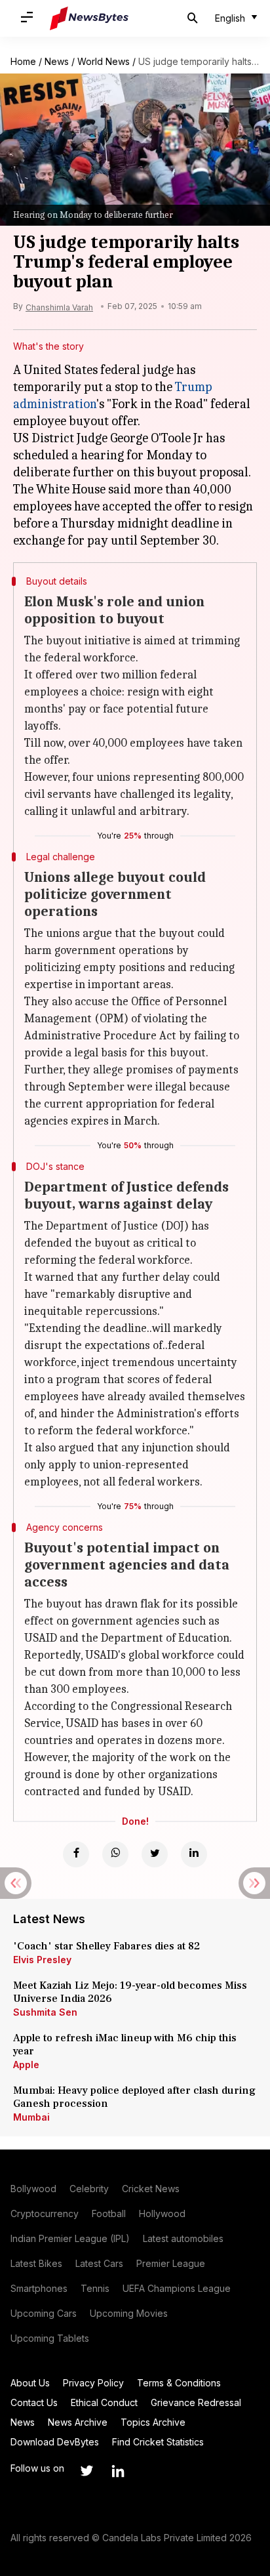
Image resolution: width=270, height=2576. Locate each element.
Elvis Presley (42, 1960)
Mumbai (31, 2117)
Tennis (95, 2288)
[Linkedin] (194, 1854)
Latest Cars (99, 2263)
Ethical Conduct (104, 2402)
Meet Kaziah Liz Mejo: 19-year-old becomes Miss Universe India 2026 (130, 1992)
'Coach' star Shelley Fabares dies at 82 (106, 1946)
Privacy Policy (93, 2383)
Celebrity (89, 2189)
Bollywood (33, 2189)
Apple (26, 2065)
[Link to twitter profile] (87, 2471)
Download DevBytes (55, 2442)
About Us (30, 2383)
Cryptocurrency (45, 2213)
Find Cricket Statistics (158, 2442)
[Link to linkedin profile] (118, 2471)
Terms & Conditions (179, 2383)
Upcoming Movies (129, 2313)
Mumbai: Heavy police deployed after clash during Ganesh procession (134, 2097)
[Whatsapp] (115, 1854)
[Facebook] (76, 1854)
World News (104, 61)
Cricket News (151, 2189)
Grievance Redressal (196, 2402)
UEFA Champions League (177, 2288)
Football (109, 2213)
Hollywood (162, 2213)
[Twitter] (155, 1854)
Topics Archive (153, 2422)
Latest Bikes (36, 2263)
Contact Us (34, 2402)
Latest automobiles (183, 2238)
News (57, 61)
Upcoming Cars (44, 2313)
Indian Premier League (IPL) (70, 2238)
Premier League (171, 2263)
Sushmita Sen (45, 2012)
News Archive (78, 2422)
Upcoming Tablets (50, 2338)
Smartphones (39, 2288)
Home (23, 61)
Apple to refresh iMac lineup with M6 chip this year (125, 2045)
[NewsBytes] (89, 18)
